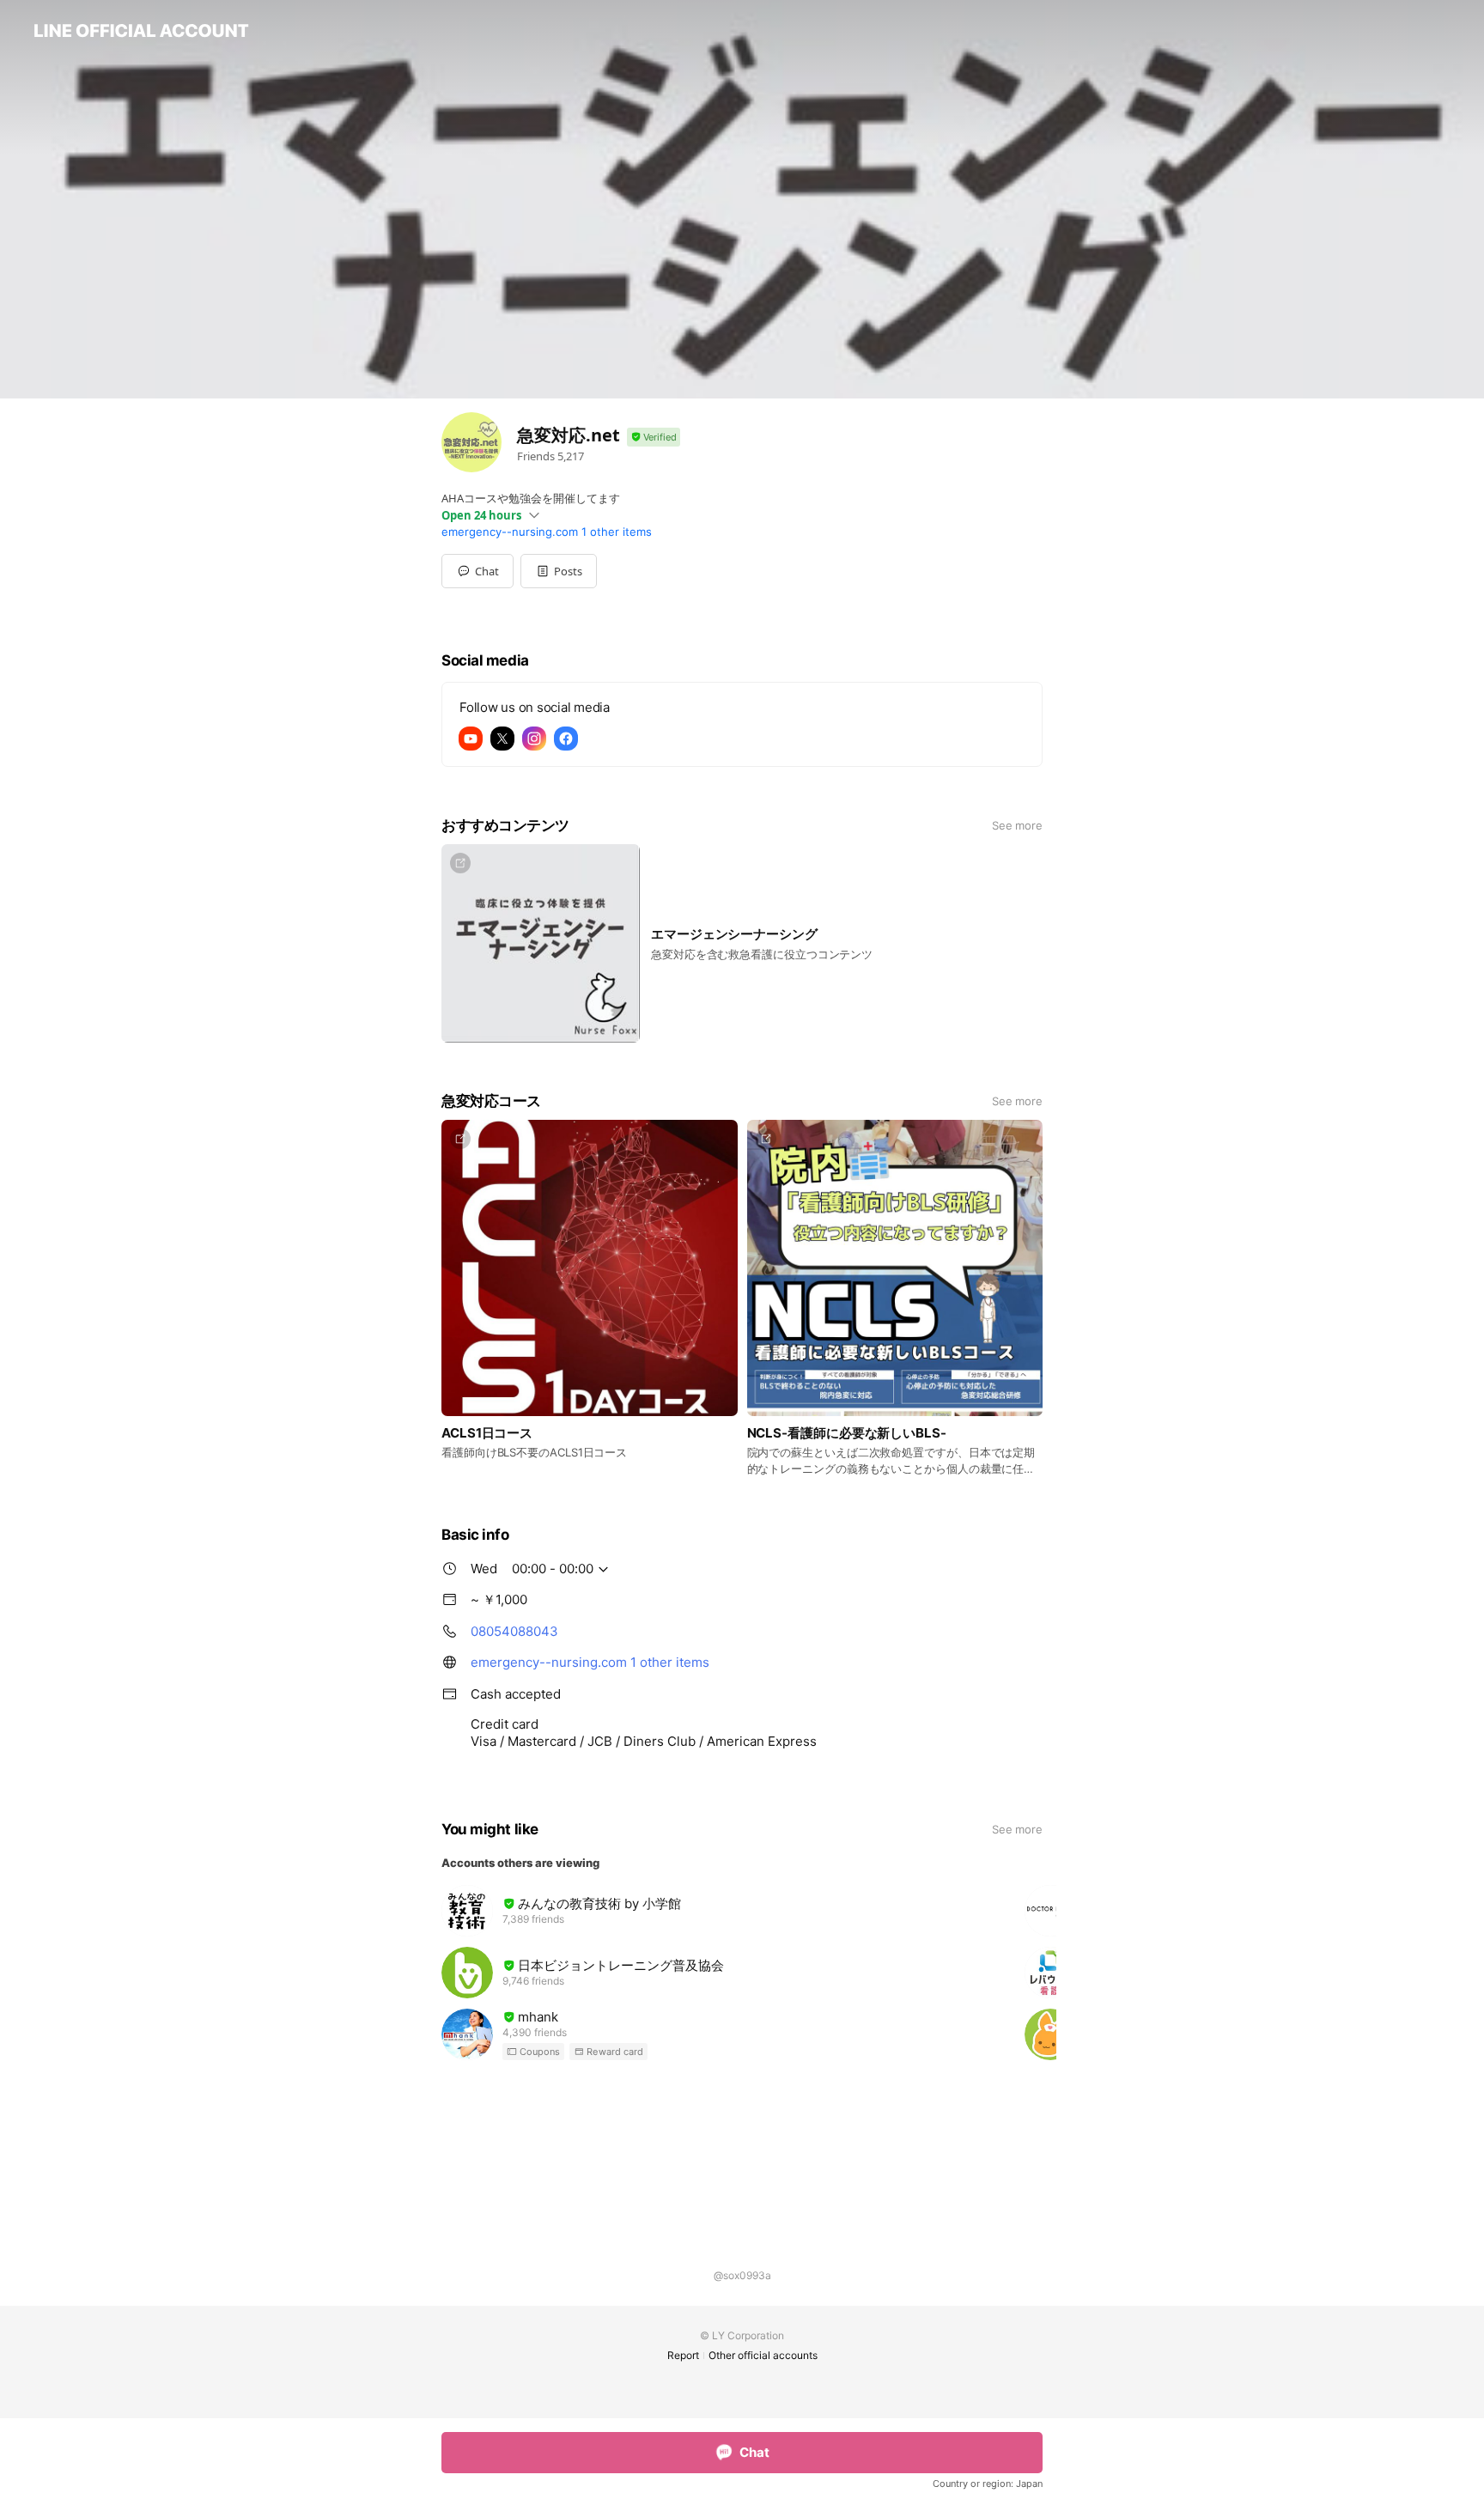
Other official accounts (763, 2355)
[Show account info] (654, 438)
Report (683, 2355)
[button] (559, 571)
